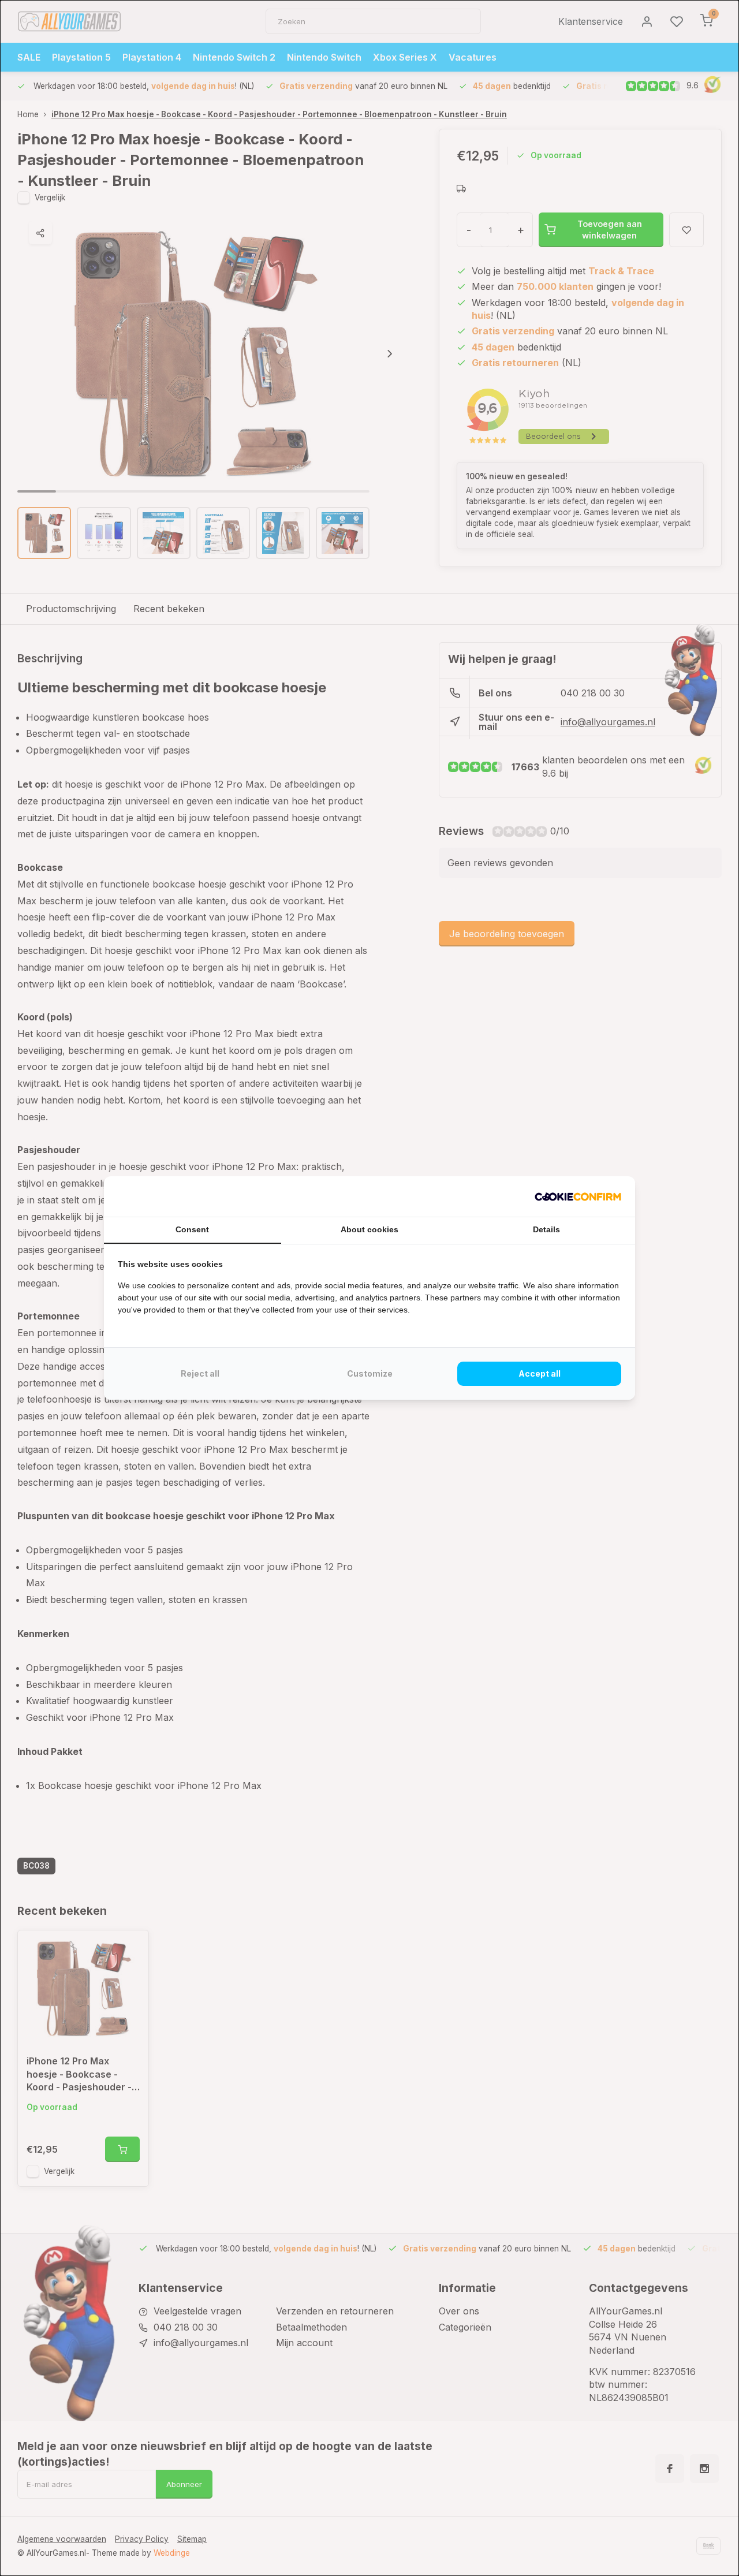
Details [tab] (546, 1229)
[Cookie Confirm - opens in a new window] (578, 1196)
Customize (370, 1373)
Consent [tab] (192, 1229)
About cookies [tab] (369, 1229)
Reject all (200, 1373)
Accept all (540, 1373)
